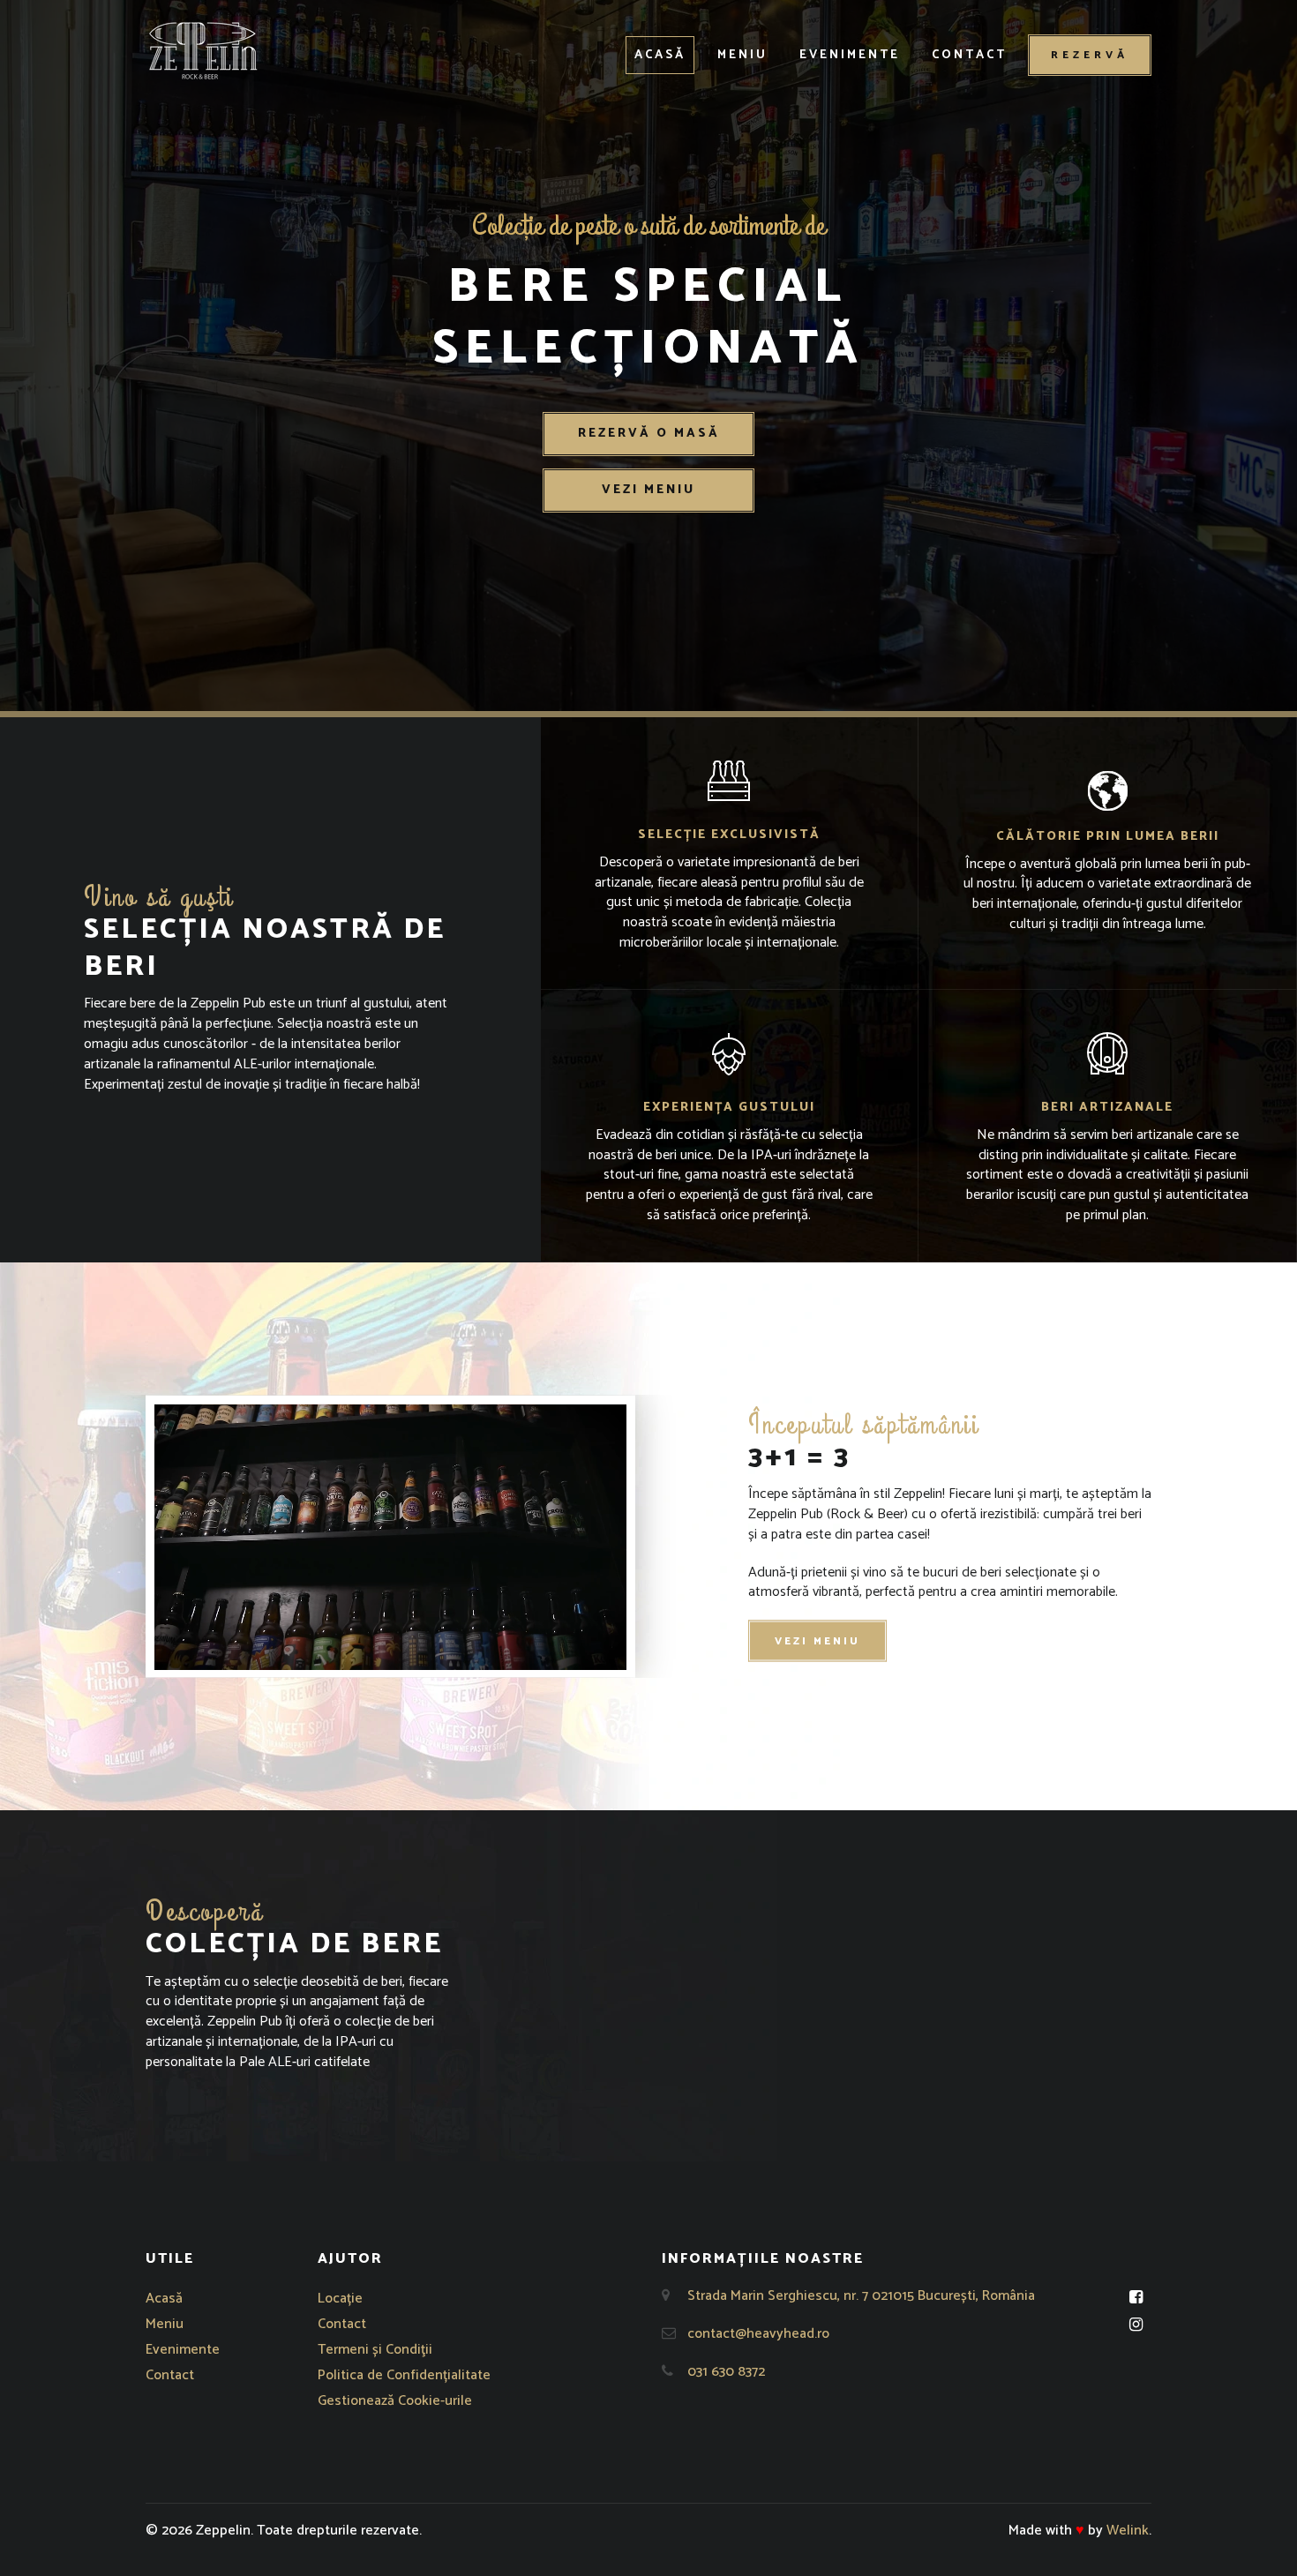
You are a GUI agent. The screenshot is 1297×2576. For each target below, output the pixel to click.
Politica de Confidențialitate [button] (404, 2375)
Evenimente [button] (850, 55)
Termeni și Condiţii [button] (375, 2350)
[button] (203, 50)
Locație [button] (340, 2299)
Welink (1128, 2531)
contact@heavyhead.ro (758, 2334)
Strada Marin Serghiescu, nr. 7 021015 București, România (861, 2296)
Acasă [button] (660, 55)
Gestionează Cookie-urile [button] (395, 2401)
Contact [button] (969, 55)
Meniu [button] (742, 55)
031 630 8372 (726, 2372)
